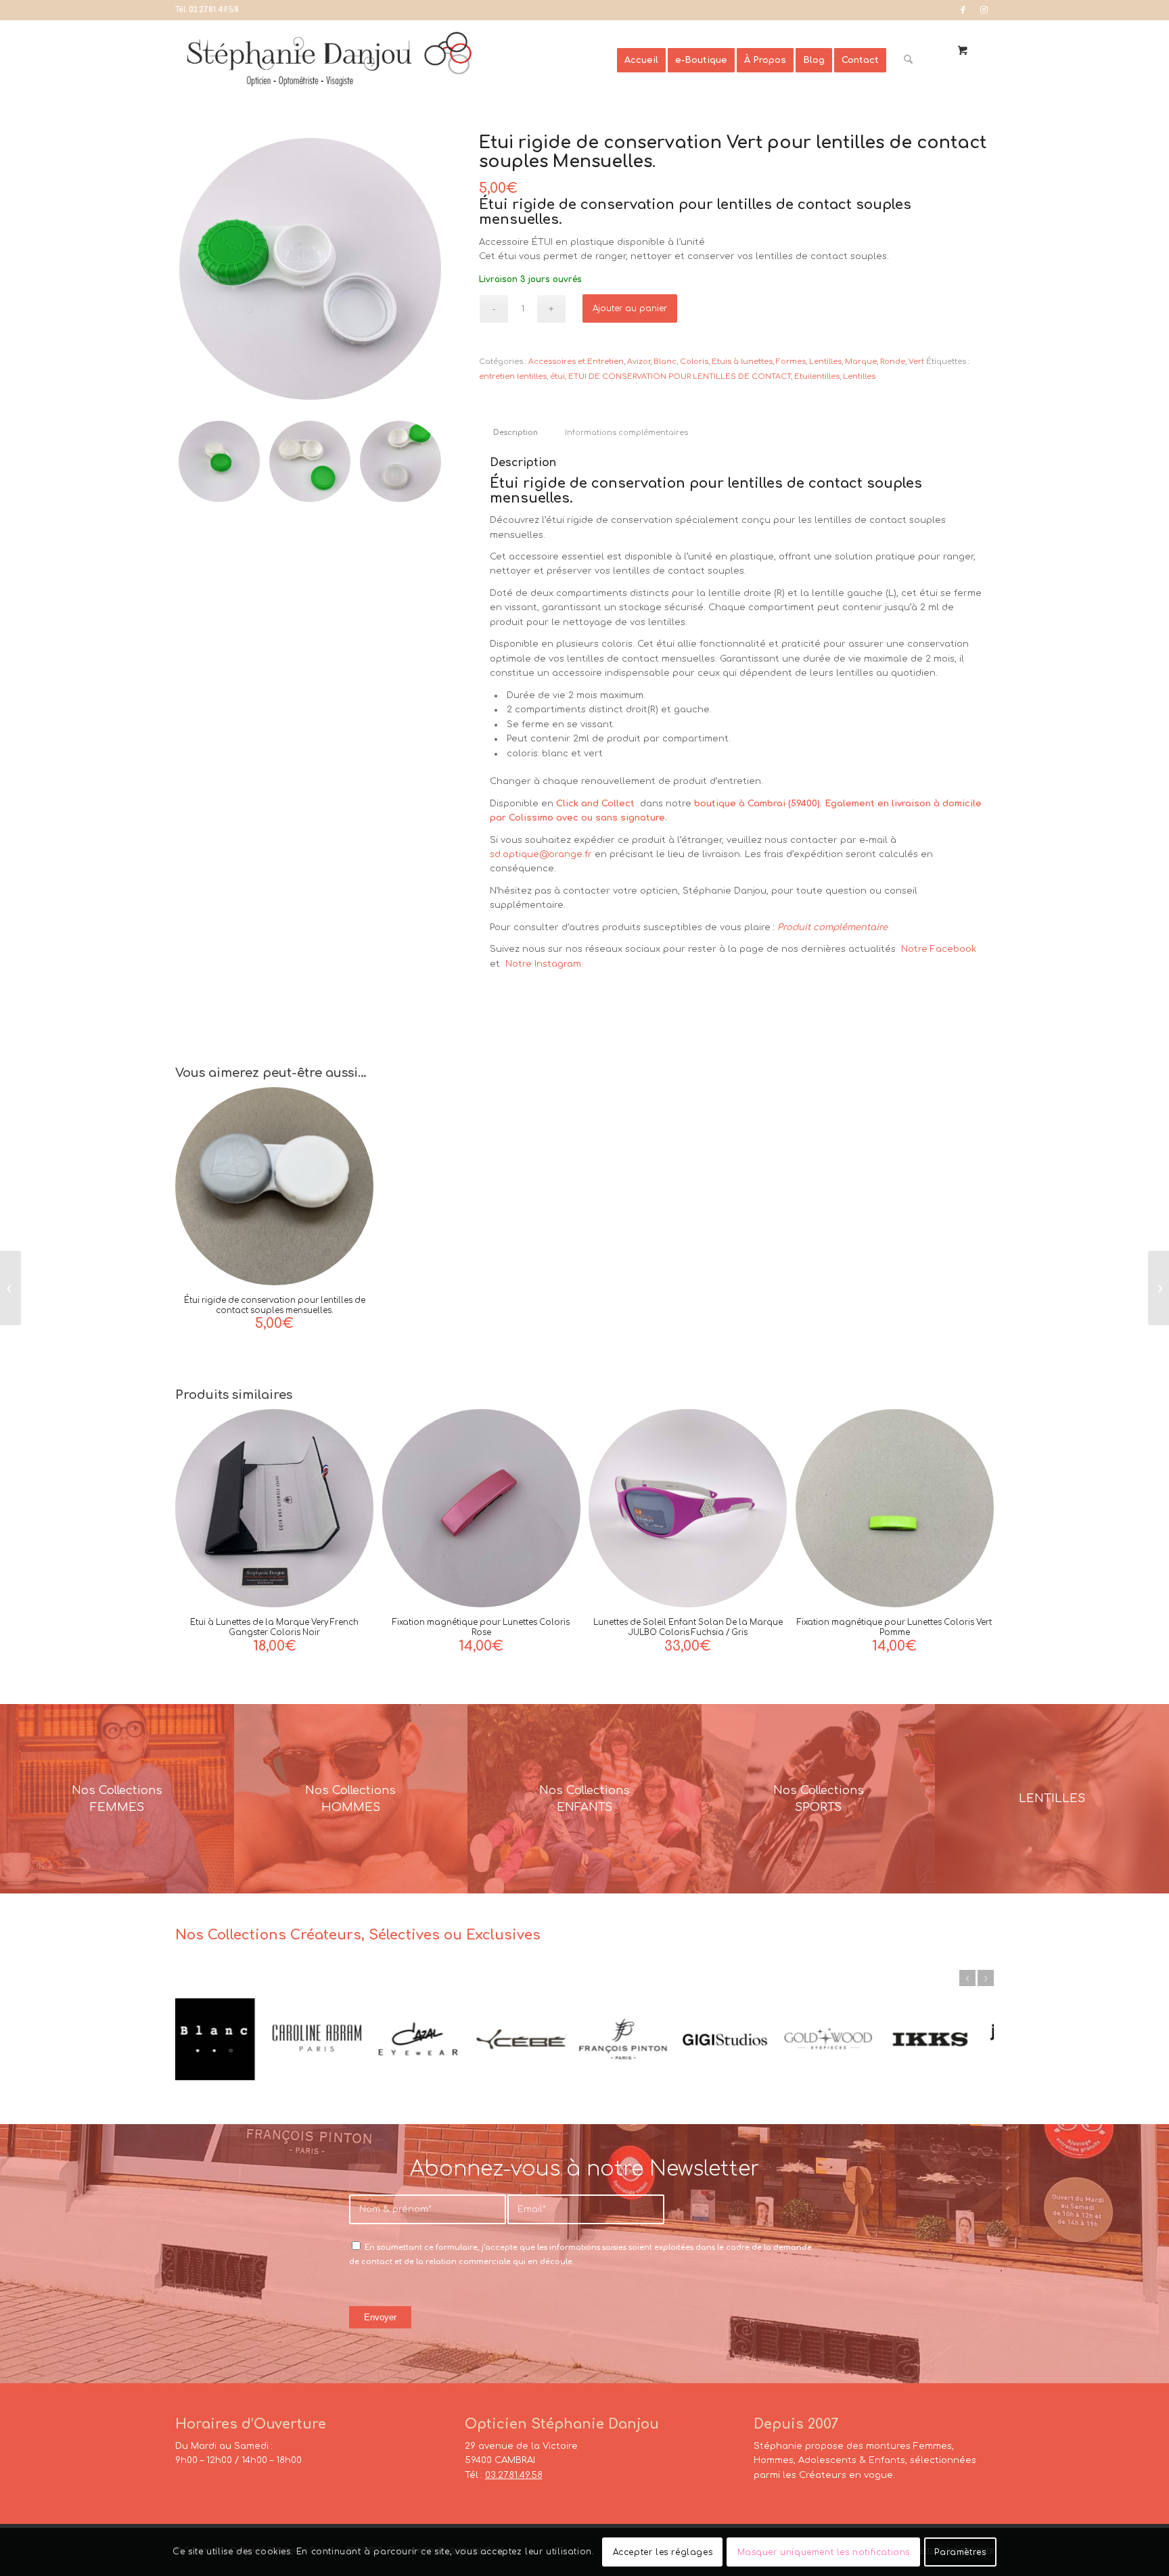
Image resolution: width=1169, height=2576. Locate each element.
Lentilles (825, 362)
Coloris (694, 362)
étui (557, 376)
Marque (861, 362)
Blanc (665, 362)
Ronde (893, 362)
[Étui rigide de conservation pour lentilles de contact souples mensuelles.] (10, 1288)
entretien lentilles (513, 376)
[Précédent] (967, 1978)
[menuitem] (641, 60)
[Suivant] (986, 1978)
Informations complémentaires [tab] (626, 433)
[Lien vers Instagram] (984, 10)
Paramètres (960, 2552)
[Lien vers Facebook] (963, 10)
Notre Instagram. (543, 964)
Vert (916, 362)
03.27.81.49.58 (214, 10)
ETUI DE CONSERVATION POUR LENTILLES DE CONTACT (680, 376)
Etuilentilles (817, 376)
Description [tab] (515, 433)
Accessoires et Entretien (576, 362)
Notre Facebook (939, 949)
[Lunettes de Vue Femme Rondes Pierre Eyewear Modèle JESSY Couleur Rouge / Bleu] (1159, 1288)
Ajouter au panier (630, 308)
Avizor (639, 362)
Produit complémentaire (832, 927)
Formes (791, 362)
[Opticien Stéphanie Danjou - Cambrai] (396, 60)
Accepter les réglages (663, 2552)
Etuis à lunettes (742, 362)
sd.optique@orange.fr (541, 854)
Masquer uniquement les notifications (824, 2552)
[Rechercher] (908, 60)
